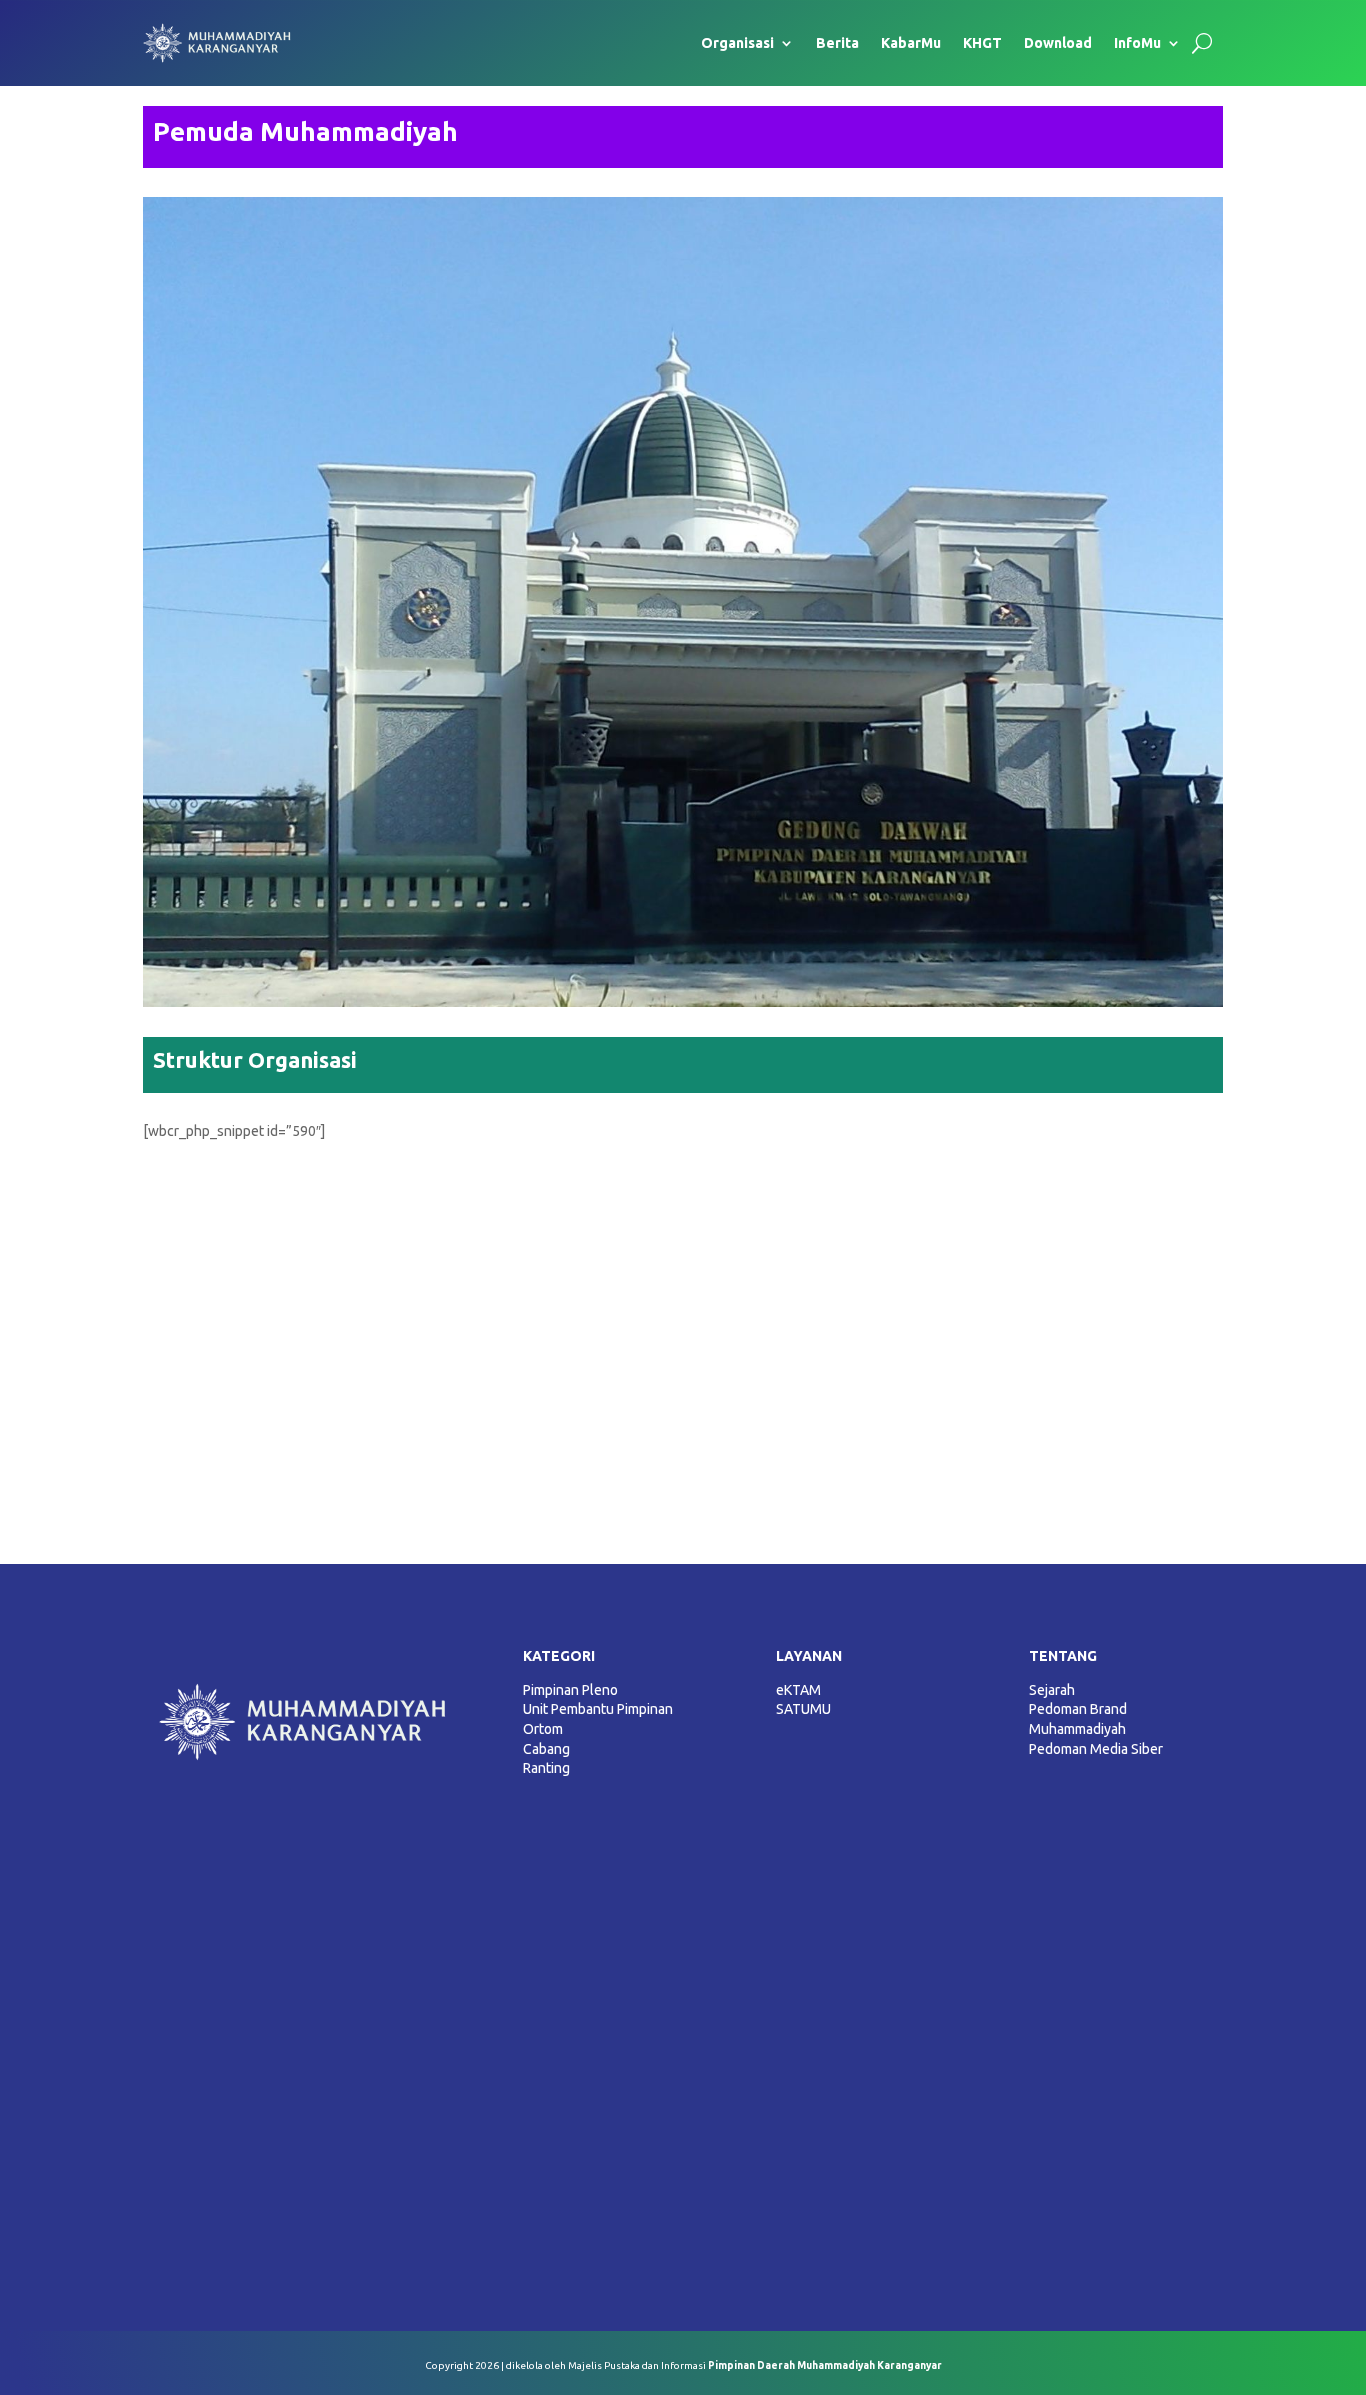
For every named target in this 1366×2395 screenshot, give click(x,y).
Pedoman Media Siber (1096, 1749)
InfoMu (1137, 43)
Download (1058, 43)
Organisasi (737, 43)
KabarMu (911, 43)
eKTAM (798, 1690)
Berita (837, 43)
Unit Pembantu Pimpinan (598, 1709)
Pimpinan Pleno (570, 1690)
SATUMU (803, 1709)
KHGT (982, 43)
